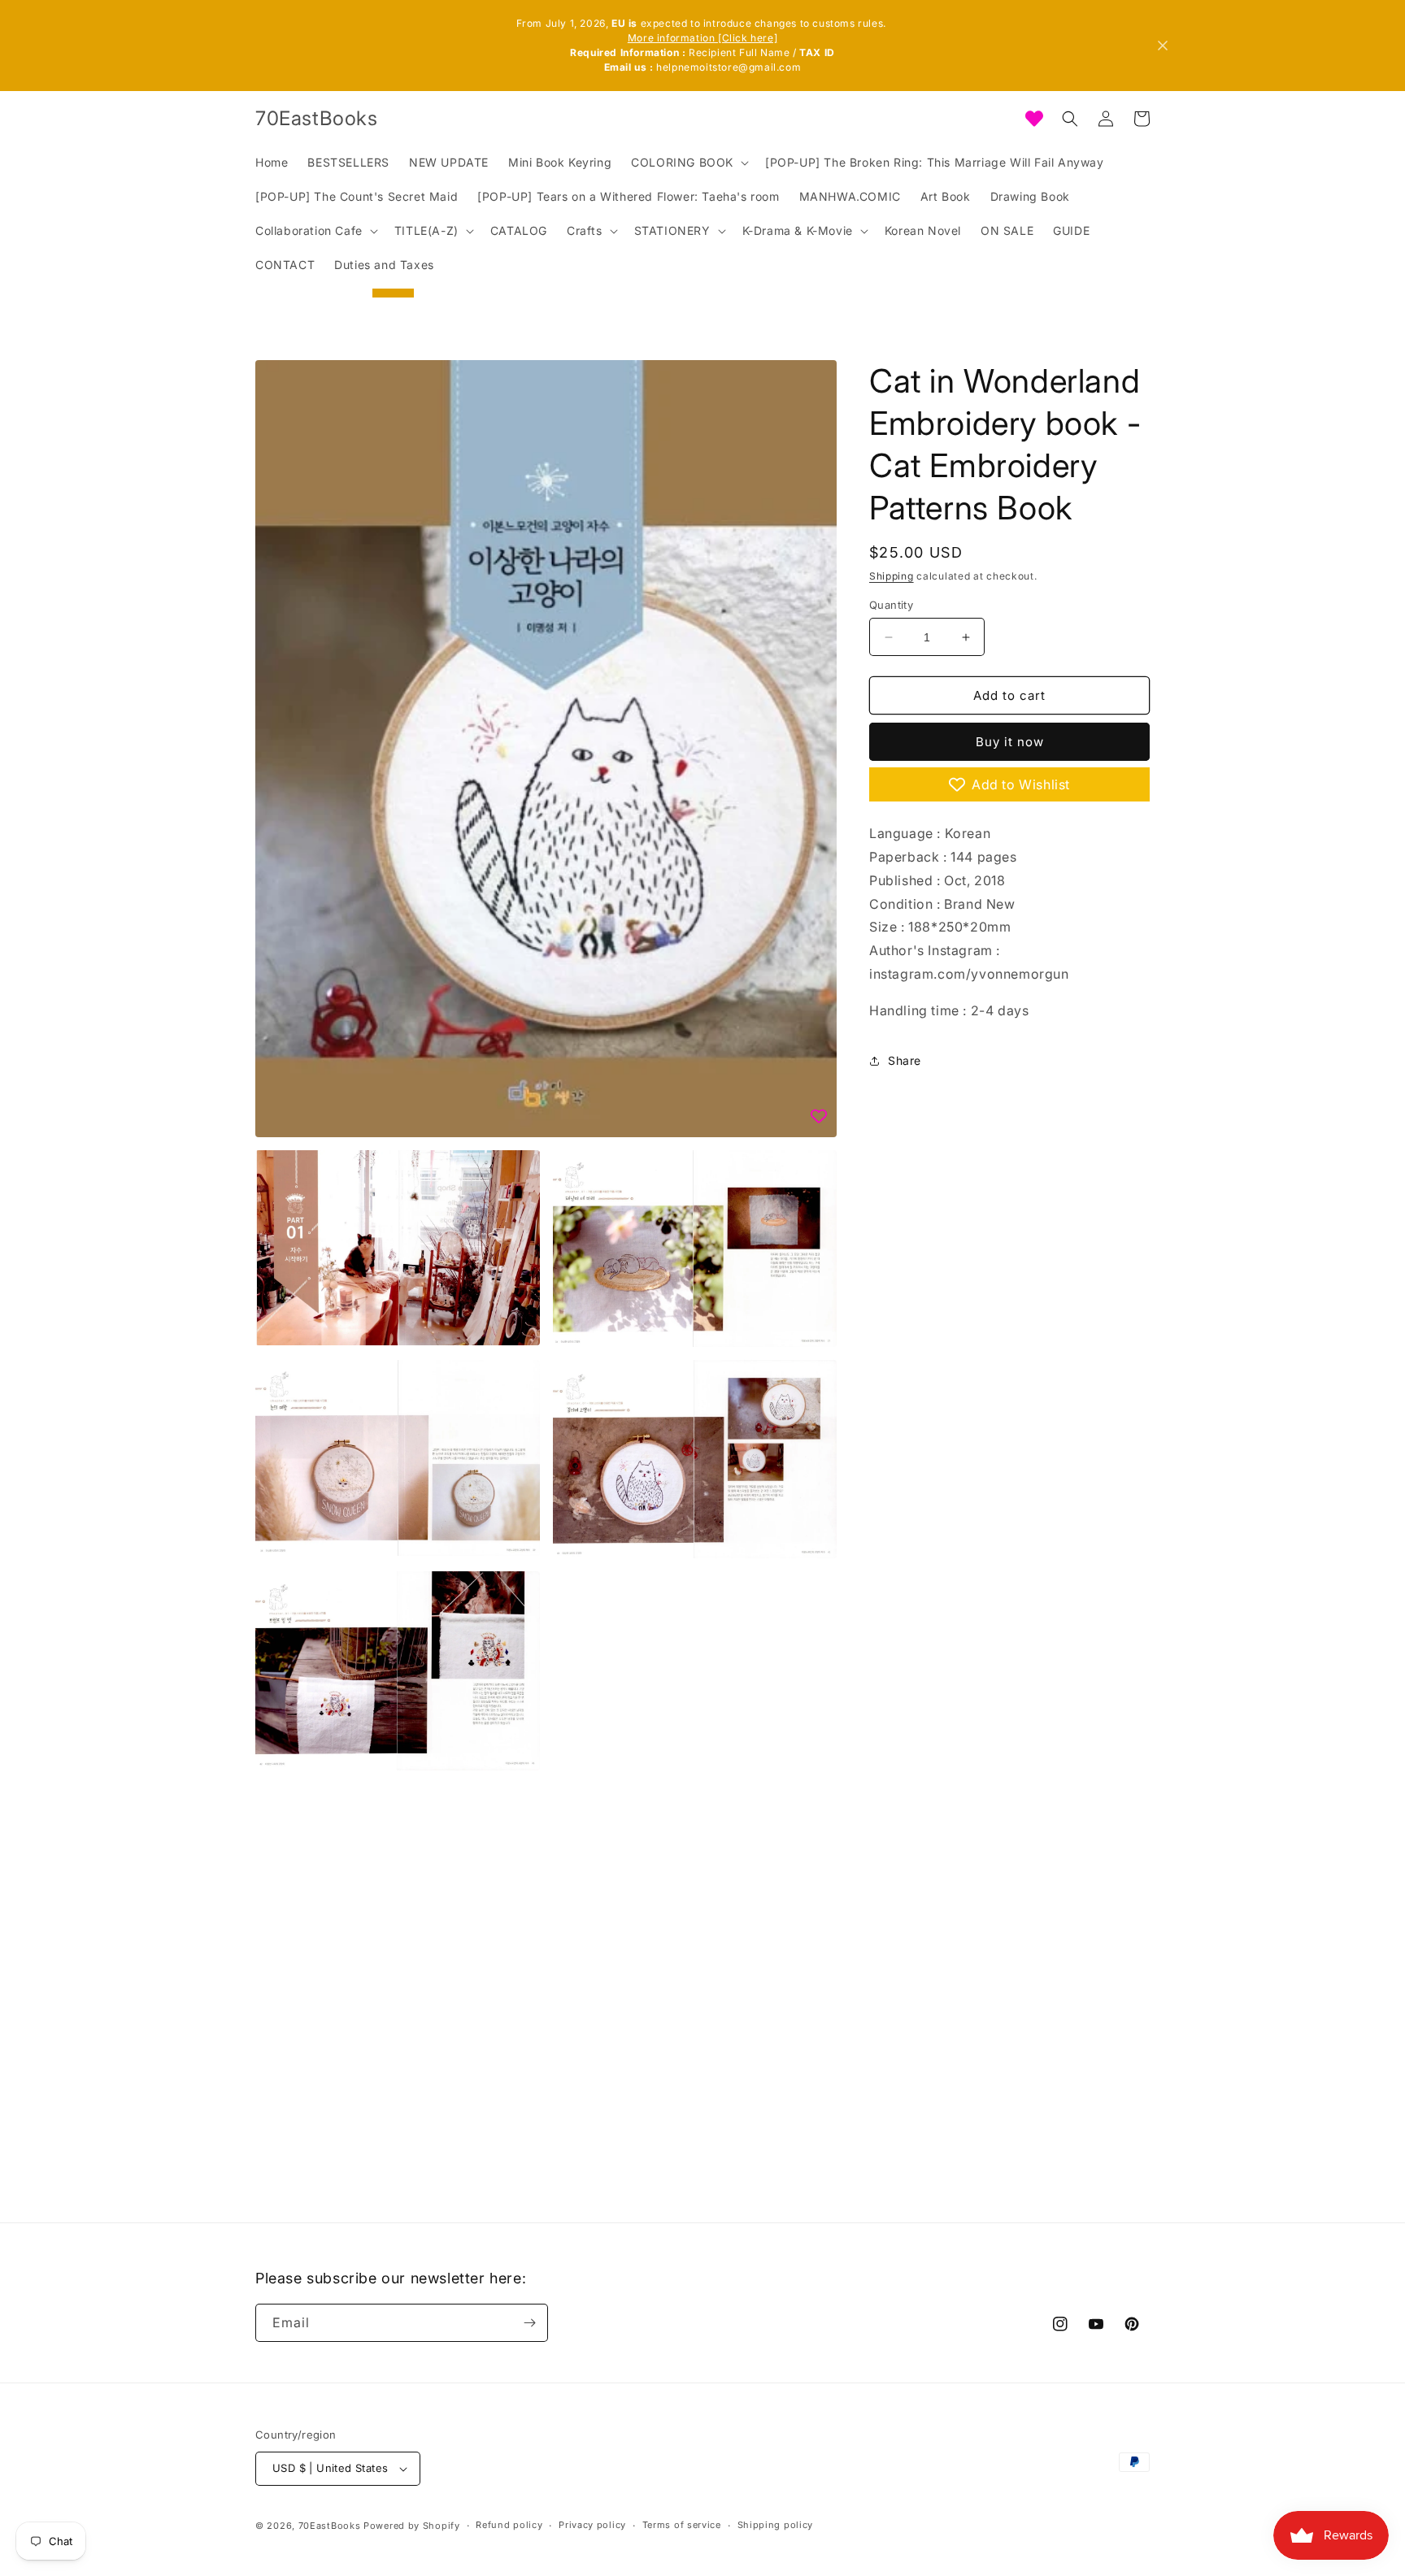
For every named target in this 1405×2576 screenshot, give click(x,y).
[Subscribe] (529, 2323)
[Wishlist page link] (1034, 119)
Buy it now (1010, 742)
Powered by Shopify (412, 2526)
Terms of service (682, 2525)
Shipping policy (776, 2525)
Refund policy (509, 2525)
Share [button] (905, 1060)
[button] (688, 163)
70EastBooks (330, 2526)
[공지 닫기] (1163, 46)
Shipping (892, 576)
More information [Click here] (702, 38)
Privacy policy (592, 2525)
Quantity (891, 605)
